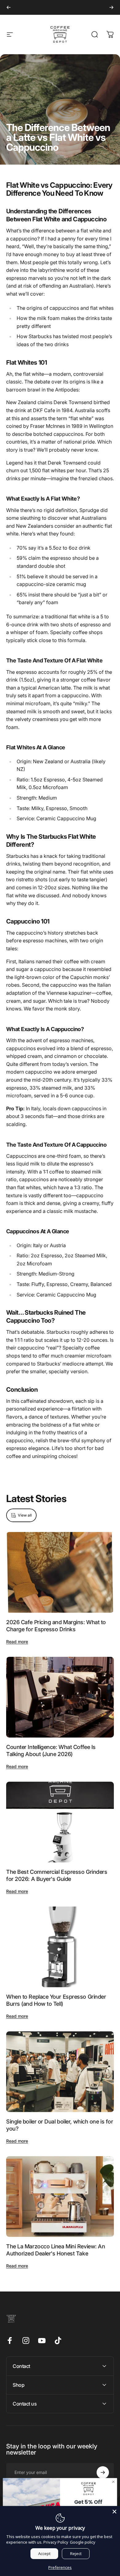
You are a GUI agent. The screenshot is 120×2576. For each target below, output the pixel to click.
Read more (17, 1642)
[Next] (111, 7)
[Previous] (9, 7)
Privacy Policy (56, 2542)
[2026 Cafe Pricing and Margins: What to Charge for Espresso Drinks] (60, 1573)
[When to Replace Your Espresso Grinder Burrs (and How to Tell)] (60, 1947)
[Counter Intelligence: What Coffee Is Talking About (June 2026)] (60, 1697)
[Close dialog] (113, 2482)
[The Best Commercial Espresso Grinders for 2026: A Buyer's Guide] (60, 1822)
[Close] (114, 2512)
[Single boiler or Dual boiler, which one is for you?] (60, 2072)
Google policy (83, 2542)
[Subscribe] (103, 2472)
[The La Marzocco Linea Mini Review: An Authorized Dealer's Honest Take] (60, 2197)
